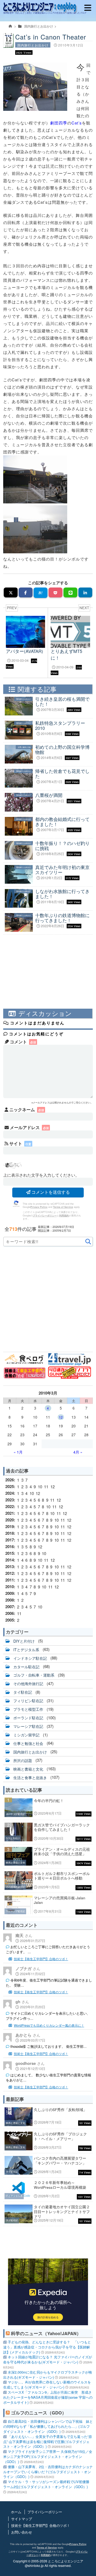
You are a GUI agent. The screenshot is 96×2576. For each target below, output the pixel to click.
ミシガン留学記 (26, 1735)
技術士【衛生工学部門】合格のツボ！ (41, 1959)
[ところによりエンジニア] (48, 8)
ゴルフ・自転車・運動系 (34, 1675)
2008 (10, 1600)
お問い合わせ (22, 2532)
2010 (10, 1587)
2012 (10, 1573)
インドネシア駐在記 (30, 1658)
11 (46, 1487)
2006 (10, 1613)
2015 (10, 1553)
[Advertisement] (48, 973)
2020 (10, 1520)
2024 (10, 1493)
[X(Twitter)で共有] (11, 592)
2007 (10, 1607)
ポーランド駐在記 (28, 1718)
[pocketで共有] (56, 592)
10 (40, 1487)
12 (61, 1417)
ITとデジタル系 (26, 1649)
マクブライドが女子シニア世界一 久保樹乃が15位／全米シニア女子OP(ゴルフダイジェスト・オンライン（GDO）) (48, 2456)
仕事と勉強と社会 (28, 1743)
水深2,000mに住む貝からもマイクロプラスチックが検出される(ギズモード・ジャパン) (48, 2375)
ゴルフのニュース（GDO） (39, 2413)
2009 (10, 1593)
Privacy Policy (39, 1207)
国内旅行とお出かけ (39, 26)
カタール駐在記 (26, 1666)
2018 (10, 1533)
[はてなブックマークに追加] (41, 593)
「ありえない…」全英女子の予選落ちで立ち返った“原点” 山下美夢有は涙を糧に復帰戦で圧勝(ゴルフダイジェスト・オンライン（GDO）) (48, 2442)
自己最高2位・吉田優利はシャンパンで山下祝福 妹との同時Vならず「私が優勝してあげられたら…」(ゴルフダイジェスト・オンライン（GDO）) (48, 2426)
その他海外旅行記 (28, 1684)
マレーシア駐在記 (28, 1726)
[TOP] (11, 28)
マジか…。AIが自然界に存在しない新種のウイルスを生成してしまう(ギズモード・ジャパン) (47, 2385)
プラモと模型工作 (28, 1709)
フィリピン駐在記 (28, 1701)
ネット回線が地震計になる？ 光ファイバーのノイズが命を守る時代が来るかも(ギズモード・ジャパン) (48, 2359)
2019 (10, 1526)
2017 (10, 1540)
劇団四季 (59, 123)
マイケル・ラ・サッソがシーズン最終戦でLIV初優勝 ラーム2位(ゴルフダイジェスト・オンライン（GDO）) (48, 2484)
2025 (10, 1486)
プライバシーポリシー (45, 1215)
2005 (10, 1620)
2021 (10, 1513)
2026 (10, 1480)
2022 (10, 1506)
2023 (10, 1500)
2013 (10, 1567)
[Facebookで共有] (26, 592)
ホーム (16, 2512)
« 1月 (18, 1452)
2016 (10, 1547)
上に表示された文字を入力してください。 (41, 1175)
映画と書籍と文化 (28, 1769)
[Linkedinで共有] (85, 592)
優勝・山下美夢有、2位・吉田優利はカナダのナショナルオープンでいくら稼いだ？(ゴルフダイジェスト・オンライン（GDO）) (48, 2472)
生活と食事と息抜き (30, 1777)
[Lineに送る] (71, 592)
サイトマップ (22, 2519)
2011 (10, 1580)
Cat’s (77, 123)
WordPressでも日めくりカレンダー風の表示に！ (49, 2025)
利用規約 (64, 1215)
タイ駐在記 (23, 1692)
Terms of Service (63, 1207)
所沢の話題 (23, 1760)
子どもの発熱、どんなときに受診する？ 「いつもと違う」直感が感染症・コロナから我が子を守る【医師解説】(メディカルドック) (47, 2347)
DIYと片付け (24, 1641)
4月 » (78, 1452)
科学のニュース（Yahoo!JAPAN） (46, 2333)
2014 (10, 1560)
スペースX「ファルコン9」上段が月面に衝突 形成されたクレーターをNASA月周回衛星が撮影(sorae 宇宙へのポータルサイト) (48, 2397)
